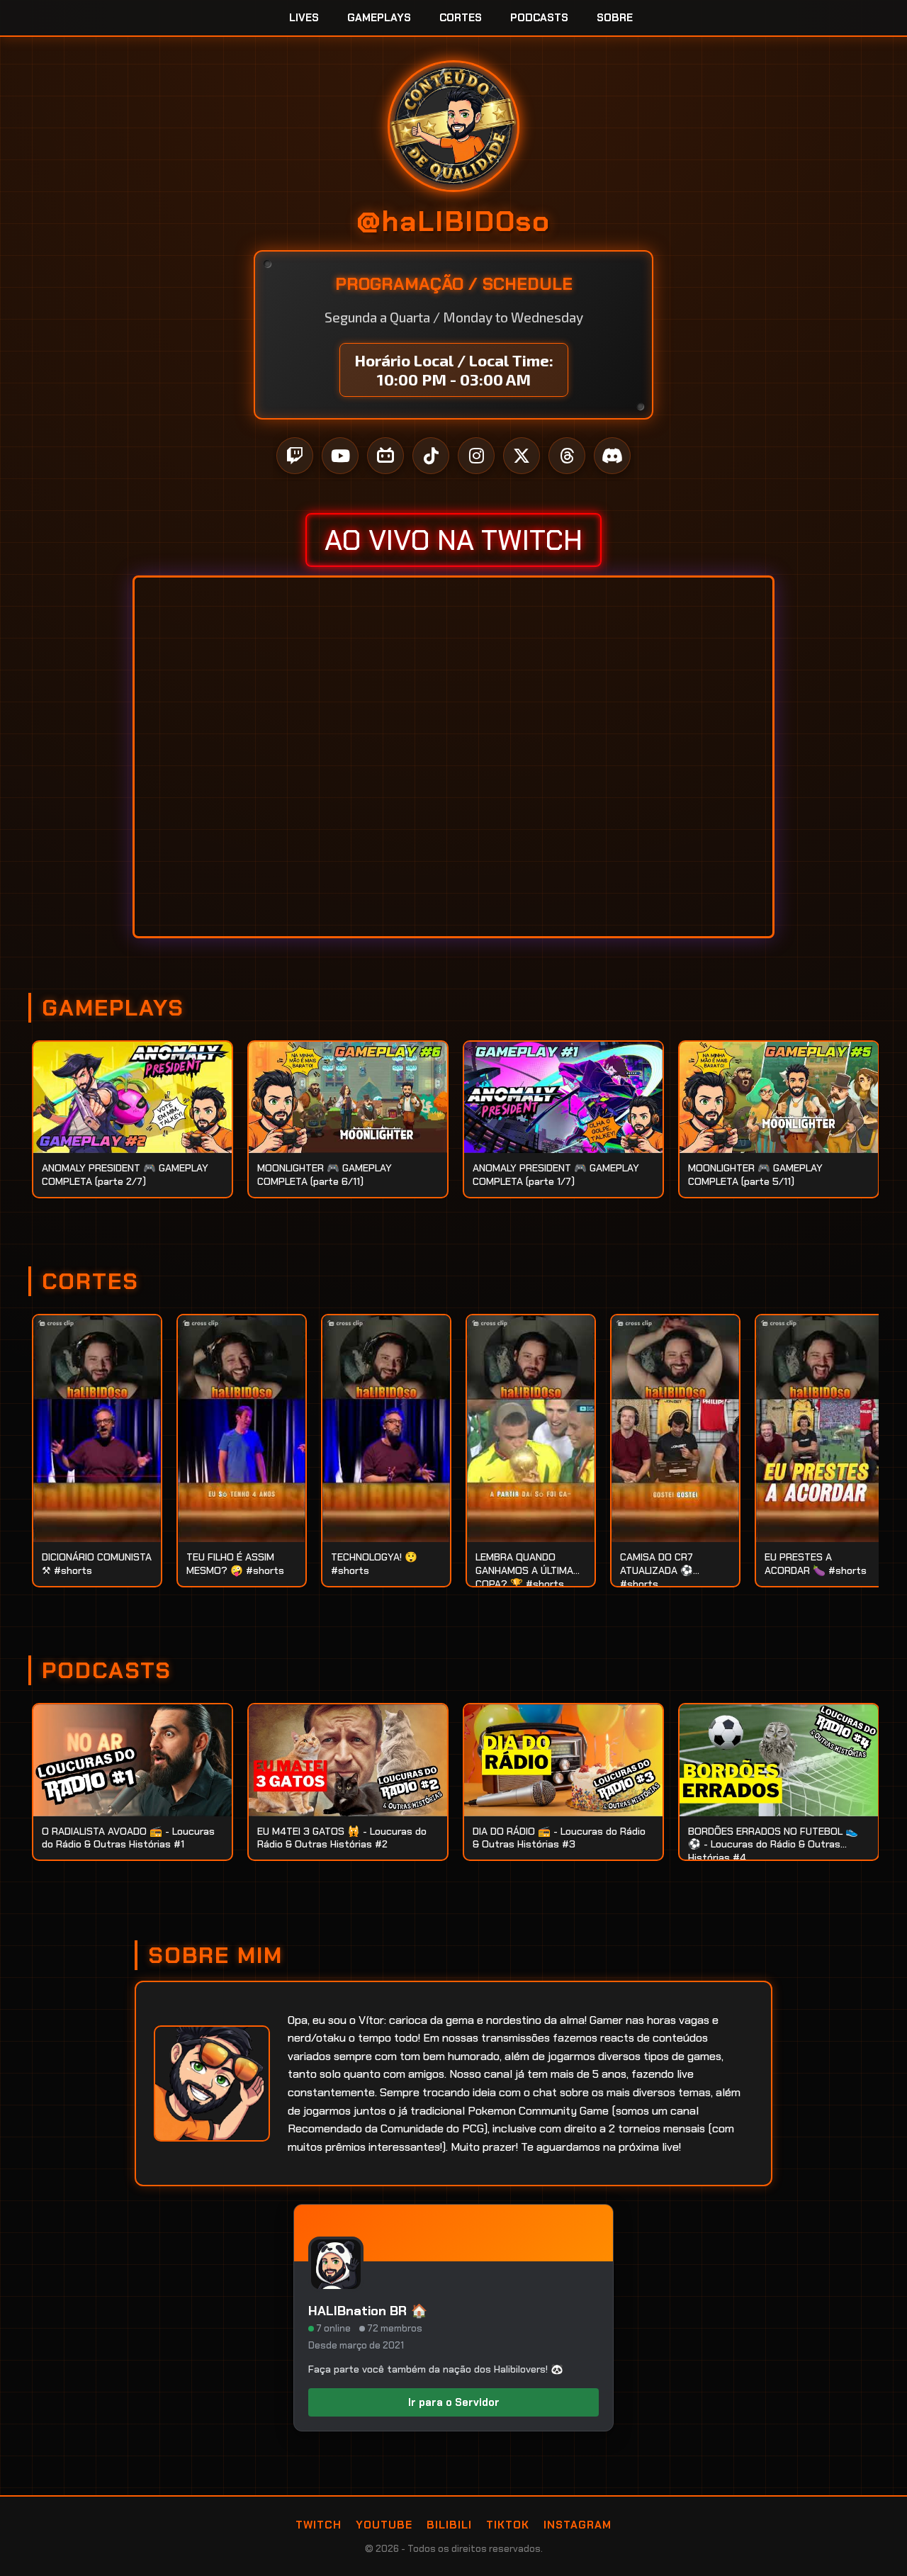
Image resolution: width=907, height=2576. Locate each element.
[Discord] (612, 456)
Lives (304, 18)
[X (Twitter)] (522, 456)
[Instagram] (476, 456)
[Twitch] (295, 456)
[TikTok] (431, 456)
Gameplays (379, 18)
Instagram (578, 2525)
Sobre (615, 18)
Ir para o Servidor (454, 2402)
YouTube (384, 2525)
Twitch (319, 2525)
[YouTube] (340, 456)
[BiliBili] (385, 456)
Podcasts (539, 18)
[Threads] (567, 456)
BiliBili (449, 2525)
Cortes (461, 18)
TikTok (508, 2525)
